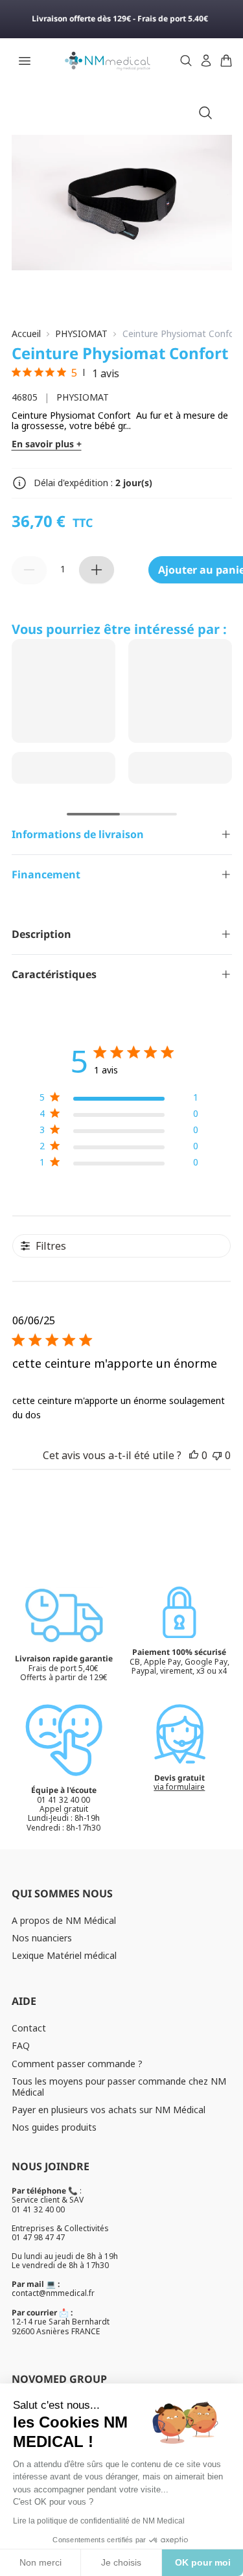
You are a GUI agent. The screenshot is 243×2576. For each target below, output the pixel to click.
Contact (29, 2028)
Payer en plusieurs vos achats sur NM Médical (109, 2110)
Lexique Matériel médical (64, 1955)
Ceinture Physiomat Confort (182, 334)
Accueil (26, 334)
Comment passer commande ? (77, 2064)
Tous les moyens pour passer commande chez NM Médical (119, 2087)
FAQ (21, 2045)
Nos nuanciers (42, 1938)
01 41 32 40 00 (38, 2209)
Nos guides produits (54, 2127)
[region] (119, 1100)
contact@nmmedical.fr (53, 2293)
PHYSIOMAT (81, 334)
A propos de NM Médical (64, 1920)
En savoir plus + (47, 444)
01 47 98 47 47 (38, 2237)
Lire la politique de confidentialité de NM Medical (99, 2521)
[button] (194, 1455)
